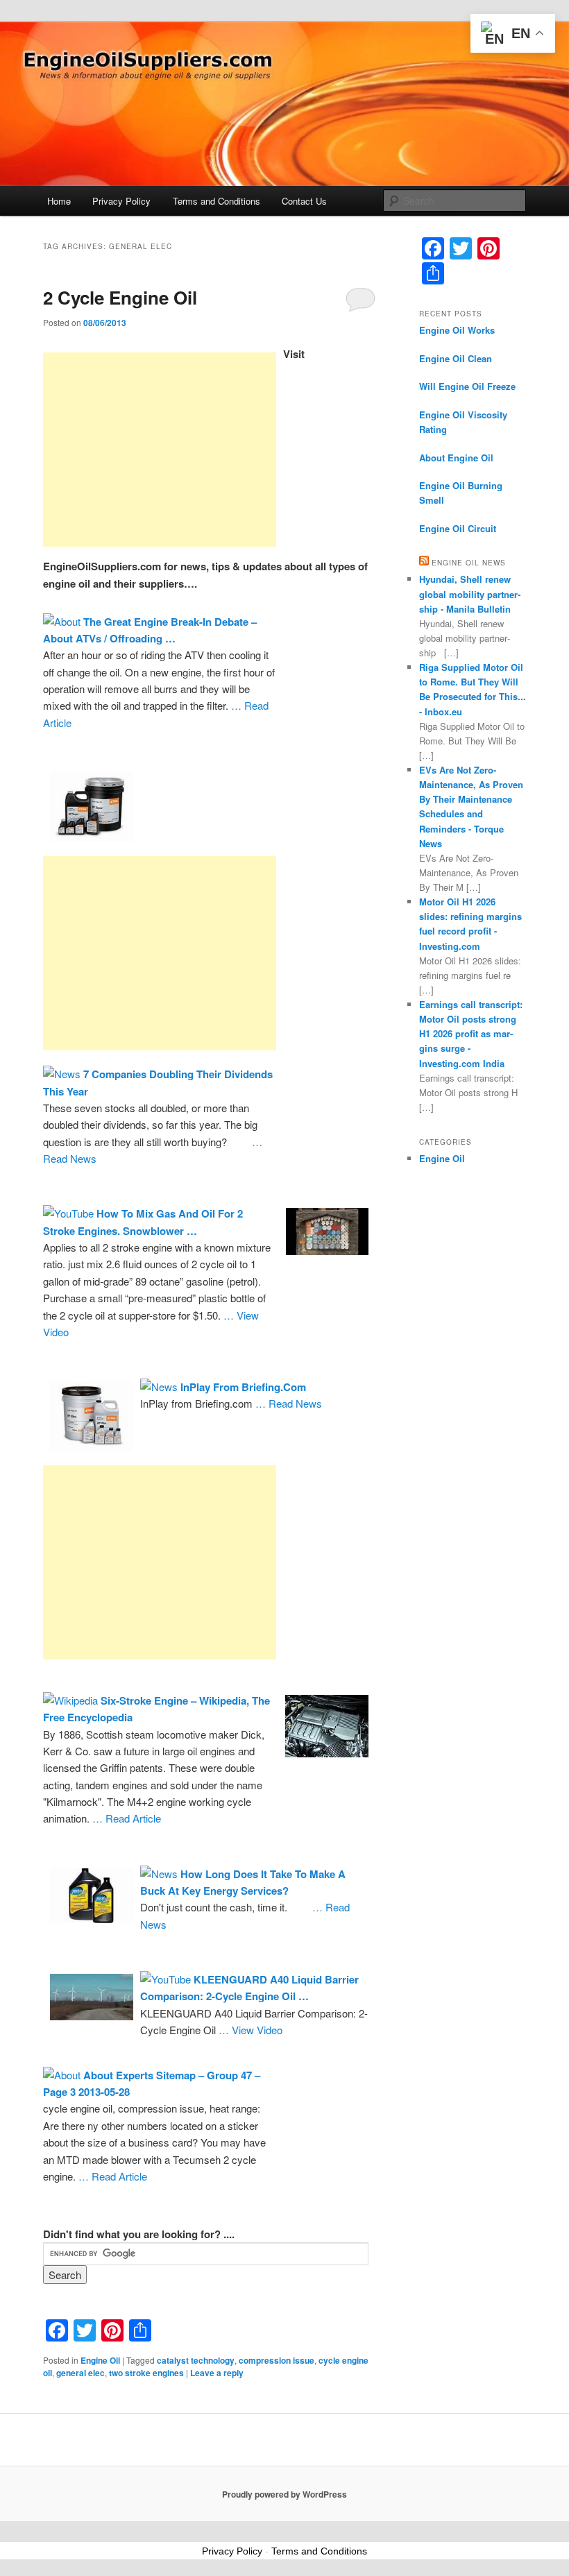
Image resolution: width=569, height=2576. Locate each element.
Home (59, 201)
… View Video (250, 2030)
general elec (80, 2373)
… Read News (289, 1403)
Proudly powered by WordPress (284, 2494)
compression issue (277, 2360)
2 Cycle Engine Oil (120, 297)
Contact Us (304, 201)
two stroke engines (146, 2373)
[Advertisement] (160, 450)
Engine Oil (100, 2360)
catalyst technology (196, 2360)
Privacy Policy (121, 201)
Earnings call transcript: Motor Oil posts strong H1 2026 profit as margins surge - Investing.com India (471, 1034)
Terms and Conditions (216, 201)
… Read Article (127, 1818)
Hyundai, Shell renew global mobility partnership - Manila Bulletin (470, 594)
